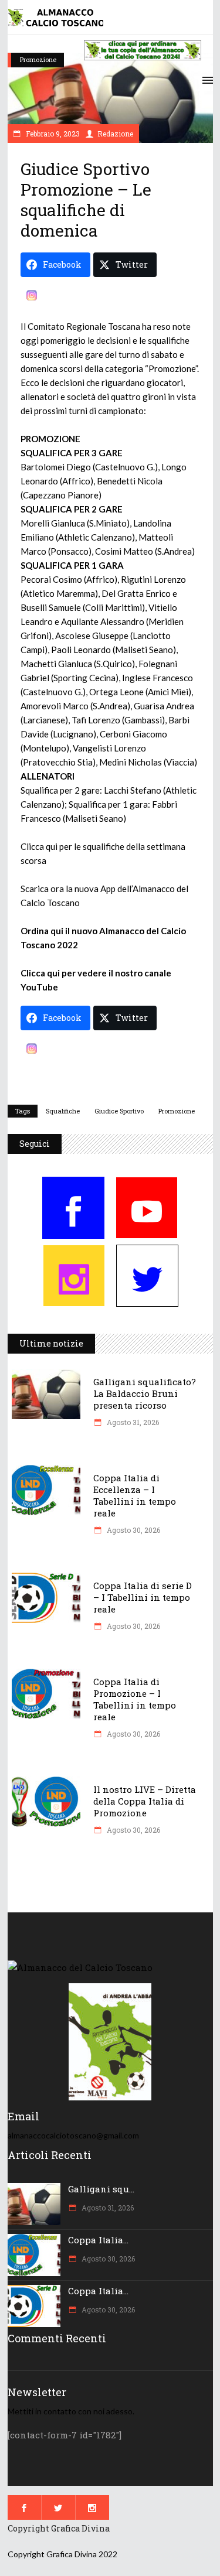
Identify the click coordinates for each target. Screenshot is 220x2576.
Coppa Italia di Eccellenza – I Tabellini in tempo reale (135, 1495)
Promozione (38, 59)
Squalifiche (63, 1111)
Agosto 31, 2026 (132, 1422)
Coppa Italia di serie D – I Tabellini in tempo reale (143, 1597)
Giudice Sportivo (119, 1111)
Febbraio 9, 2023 (52, 134)
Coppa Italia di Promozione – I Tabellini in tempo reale (135, 1699)
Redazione (115, 134)
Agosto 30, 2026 (133, 1530)
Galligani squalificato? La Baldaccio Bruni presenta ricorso (145, 1393)
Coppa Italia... (98, 2240)
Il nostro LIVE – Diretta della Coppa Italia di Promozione (145, 1801)
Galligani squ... (101, 2189)
